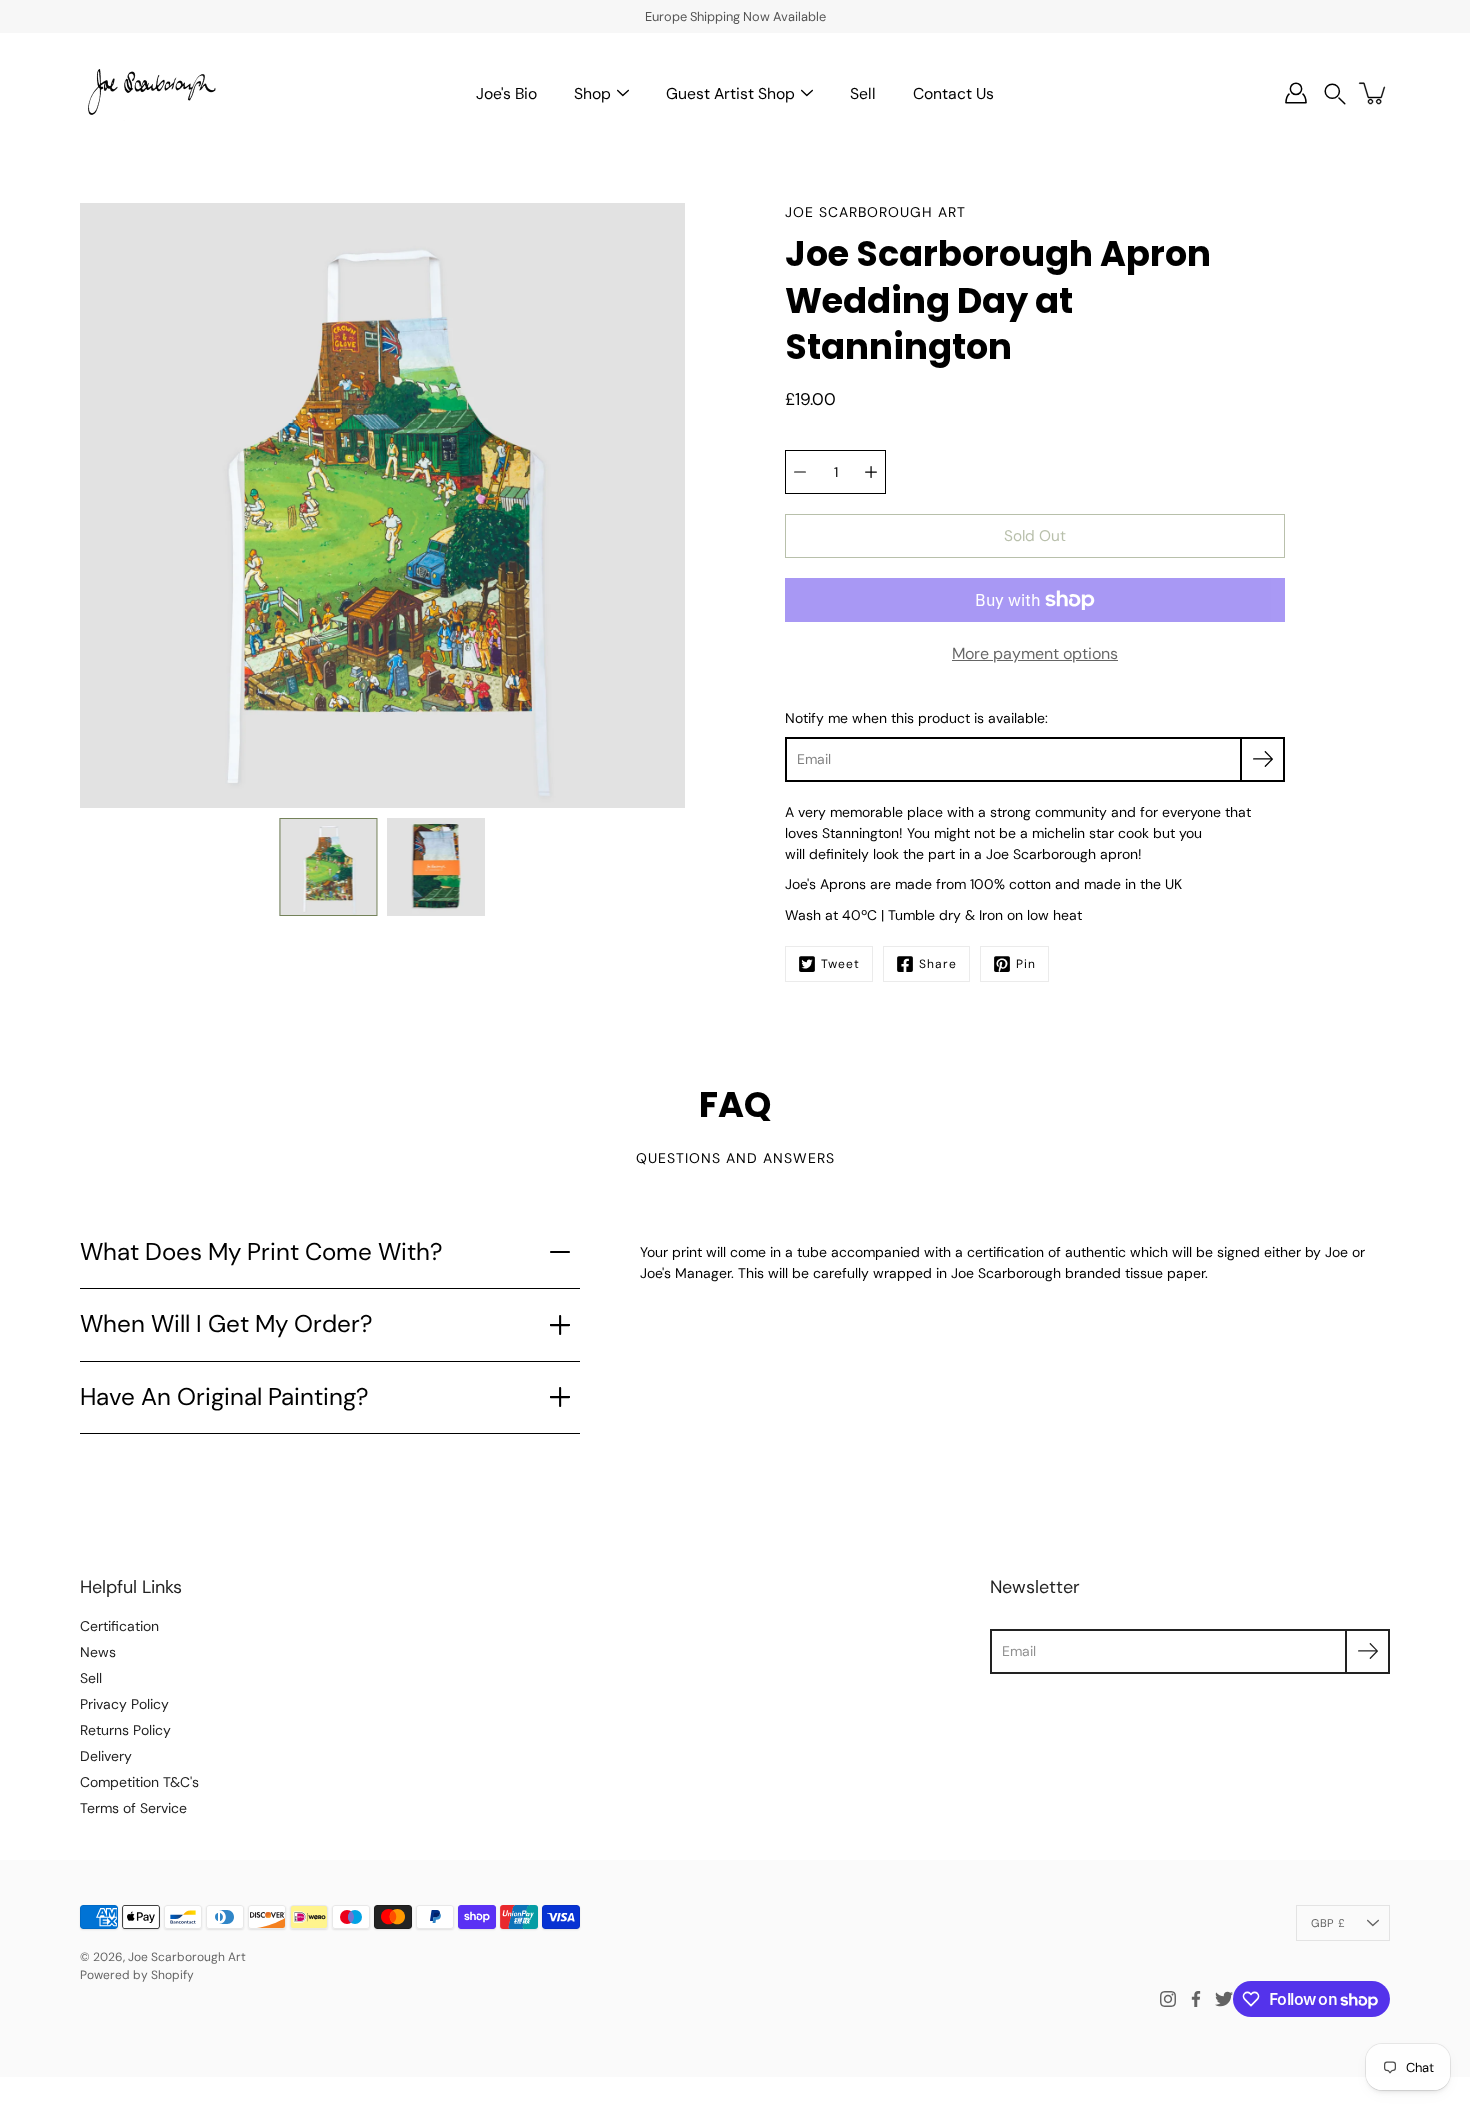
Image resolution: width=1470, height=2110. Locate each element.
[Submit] (1367, 1651)
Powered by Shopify (137, 1975)
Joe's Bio (506, 93)
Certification (119, 1626)
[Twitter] (1224, 1999)
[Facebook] (1196, 1999)
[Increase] (871, 472)
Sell (863, 93)
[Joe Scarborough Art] (150, 93)
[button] (1335, 93)
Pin (1026, 964)
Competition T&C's (139, 1782)
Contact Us (953, 93)
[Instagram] (1168, 1999)
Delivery (106, 1756)
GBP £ (1328, 1923)
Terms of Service (133, 1808)
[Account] (1296, 93)
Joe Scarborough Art (187, 1957)
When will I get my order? (226, 1324)
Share (938, 964)
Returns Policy (125, 1730)
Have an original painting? (224, 1397)
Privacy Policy (124, 1704)
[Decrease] (800, 472)
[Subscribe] (1262, 759)
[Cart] (1374, 93)
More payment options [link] (1035, 653)
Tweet (840, 964)
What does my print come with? (261, 1252)
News (98, 1652)
